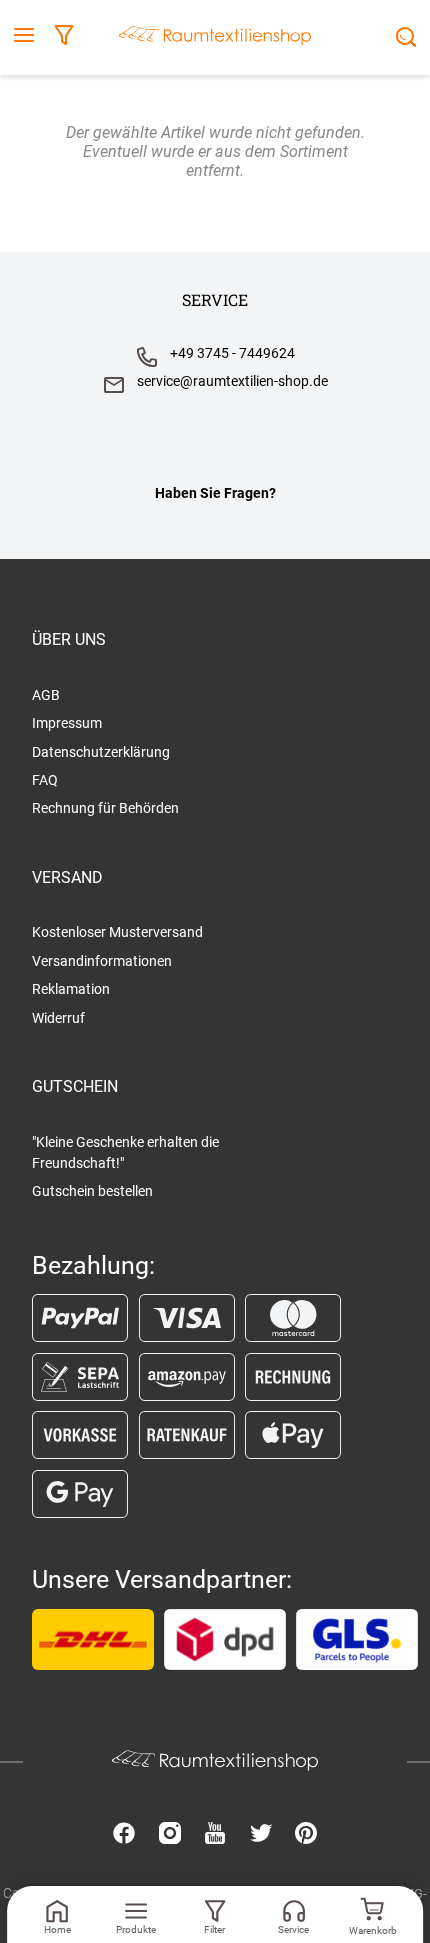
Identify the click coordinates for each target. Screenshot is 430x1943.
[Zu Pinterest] (306, 1835)
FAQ (45, 780)
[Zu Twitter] (261, 1835)
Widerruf (58, 1018)
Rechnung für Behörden (105, 808)
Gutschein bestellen (92, 1191)
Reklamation (71, 989)
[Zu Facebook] (124, 1835)
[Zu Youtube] (215, 1835)
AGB (46, 695)
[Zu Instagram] (170, 1835)
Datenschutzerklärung (101, 752)
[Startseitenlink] (215, 37)
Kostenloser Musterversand (117, 932)
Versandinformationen (102, 961)
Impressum (67, 723)
